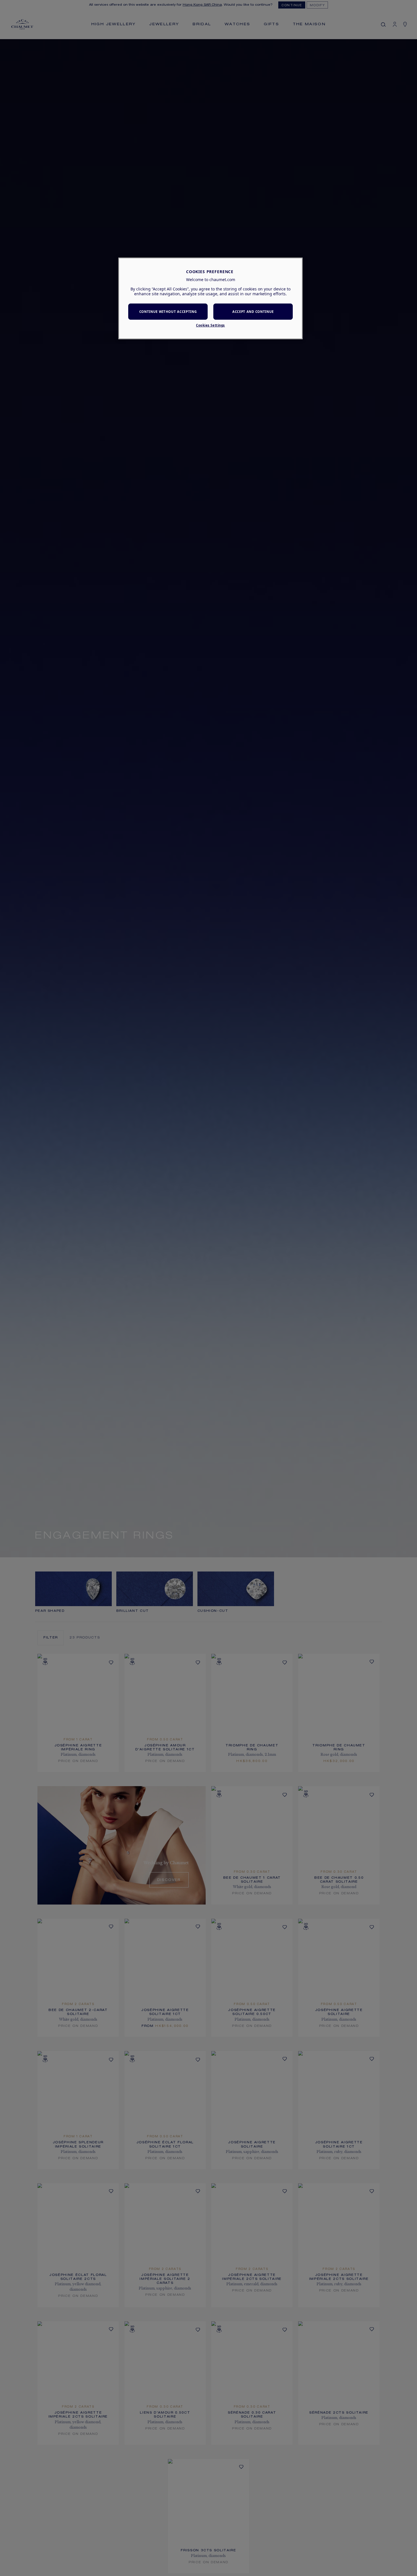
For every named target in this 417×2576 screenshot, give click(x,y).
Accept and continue (253, 312)
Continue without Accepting (168, 312)
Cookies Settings (210, 325)
